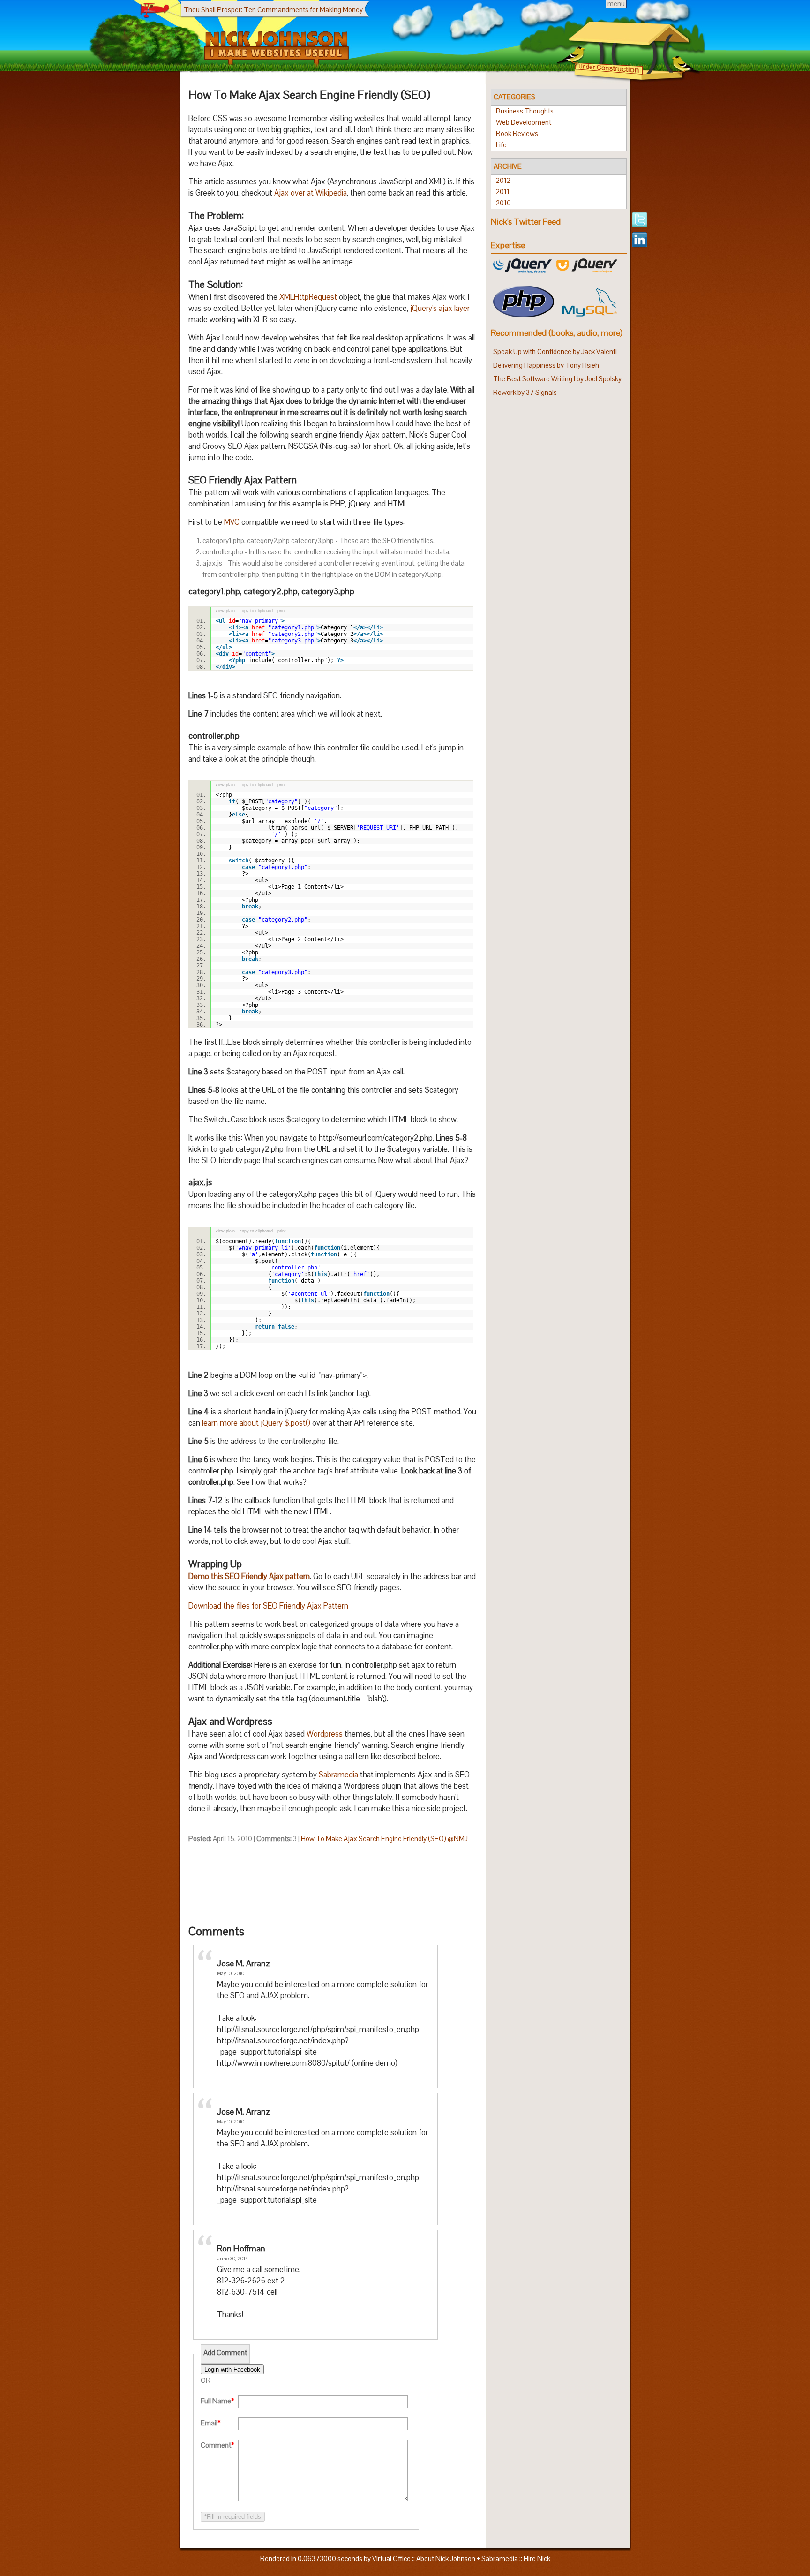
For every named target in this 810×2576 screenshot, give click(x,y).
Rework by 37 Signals (525, 392)
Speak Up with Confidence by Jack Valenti (555, 351)
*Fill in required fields (233, 2517)
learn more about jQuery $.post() (256, 1423)
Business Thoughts (525, 111)
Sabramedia (338, 1775)
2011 (503, 192)
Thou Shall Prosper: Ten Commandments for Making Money (273, 10)
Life (501, 145)
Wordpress (325, 1734)
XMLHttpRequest (308, 297)
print (282, 611)
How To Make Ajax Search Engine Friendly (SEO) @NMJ (384, 1839)
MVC (232, 522)
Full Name (217, 2401)
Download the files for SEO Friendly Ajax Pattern (268, 1606)
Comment (217, 2445)
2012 (503, 180)
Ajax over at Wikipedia (311, 193)
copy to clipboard (256, 611)
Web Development (524, 122)
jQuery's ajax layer (440, 308)
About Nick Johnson (446, 2558)
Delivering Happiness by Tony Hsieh (546, 365)
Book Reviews (517, 133)
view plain (225, 611)
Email (211, 2423)
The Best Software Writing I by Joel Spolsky (557, 379)
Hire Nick (537, 2558)
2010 (503, 203)
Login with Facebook (232, 2369)
